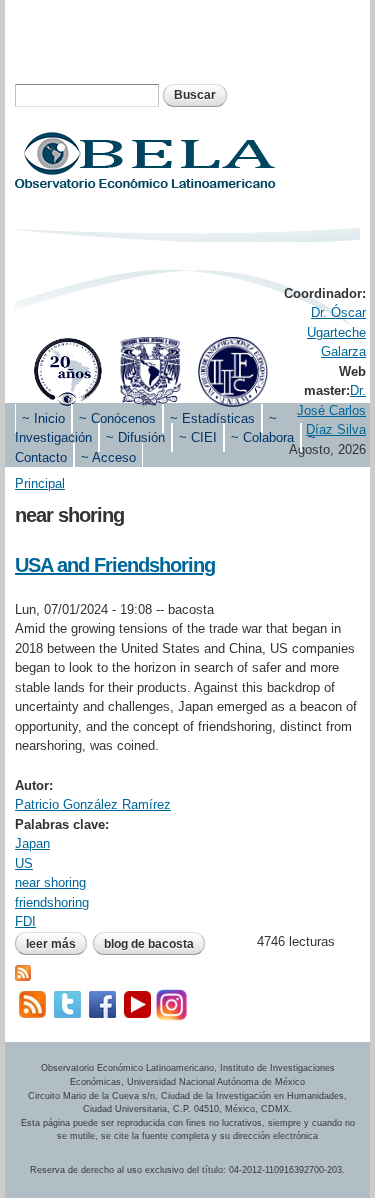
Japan (32, 843)
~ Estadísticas (212, 418)
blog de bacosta (149, 944)
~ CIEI (198, 437)
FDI (25, 921)
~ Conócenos (117, 418)
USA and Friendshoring (115, 565)
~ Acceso (108, 457)
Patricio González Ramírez (93, 804)
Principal (40, 483)
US (24, 863)
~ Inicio (43, 418)
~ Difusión (135, 437)
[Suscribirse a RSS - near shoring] (23, 970)
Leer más (56, 944)
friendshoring (52, 902)
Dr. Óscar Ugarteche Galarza (336, 332)
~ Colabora (262, 437)
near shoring (50, 882)
